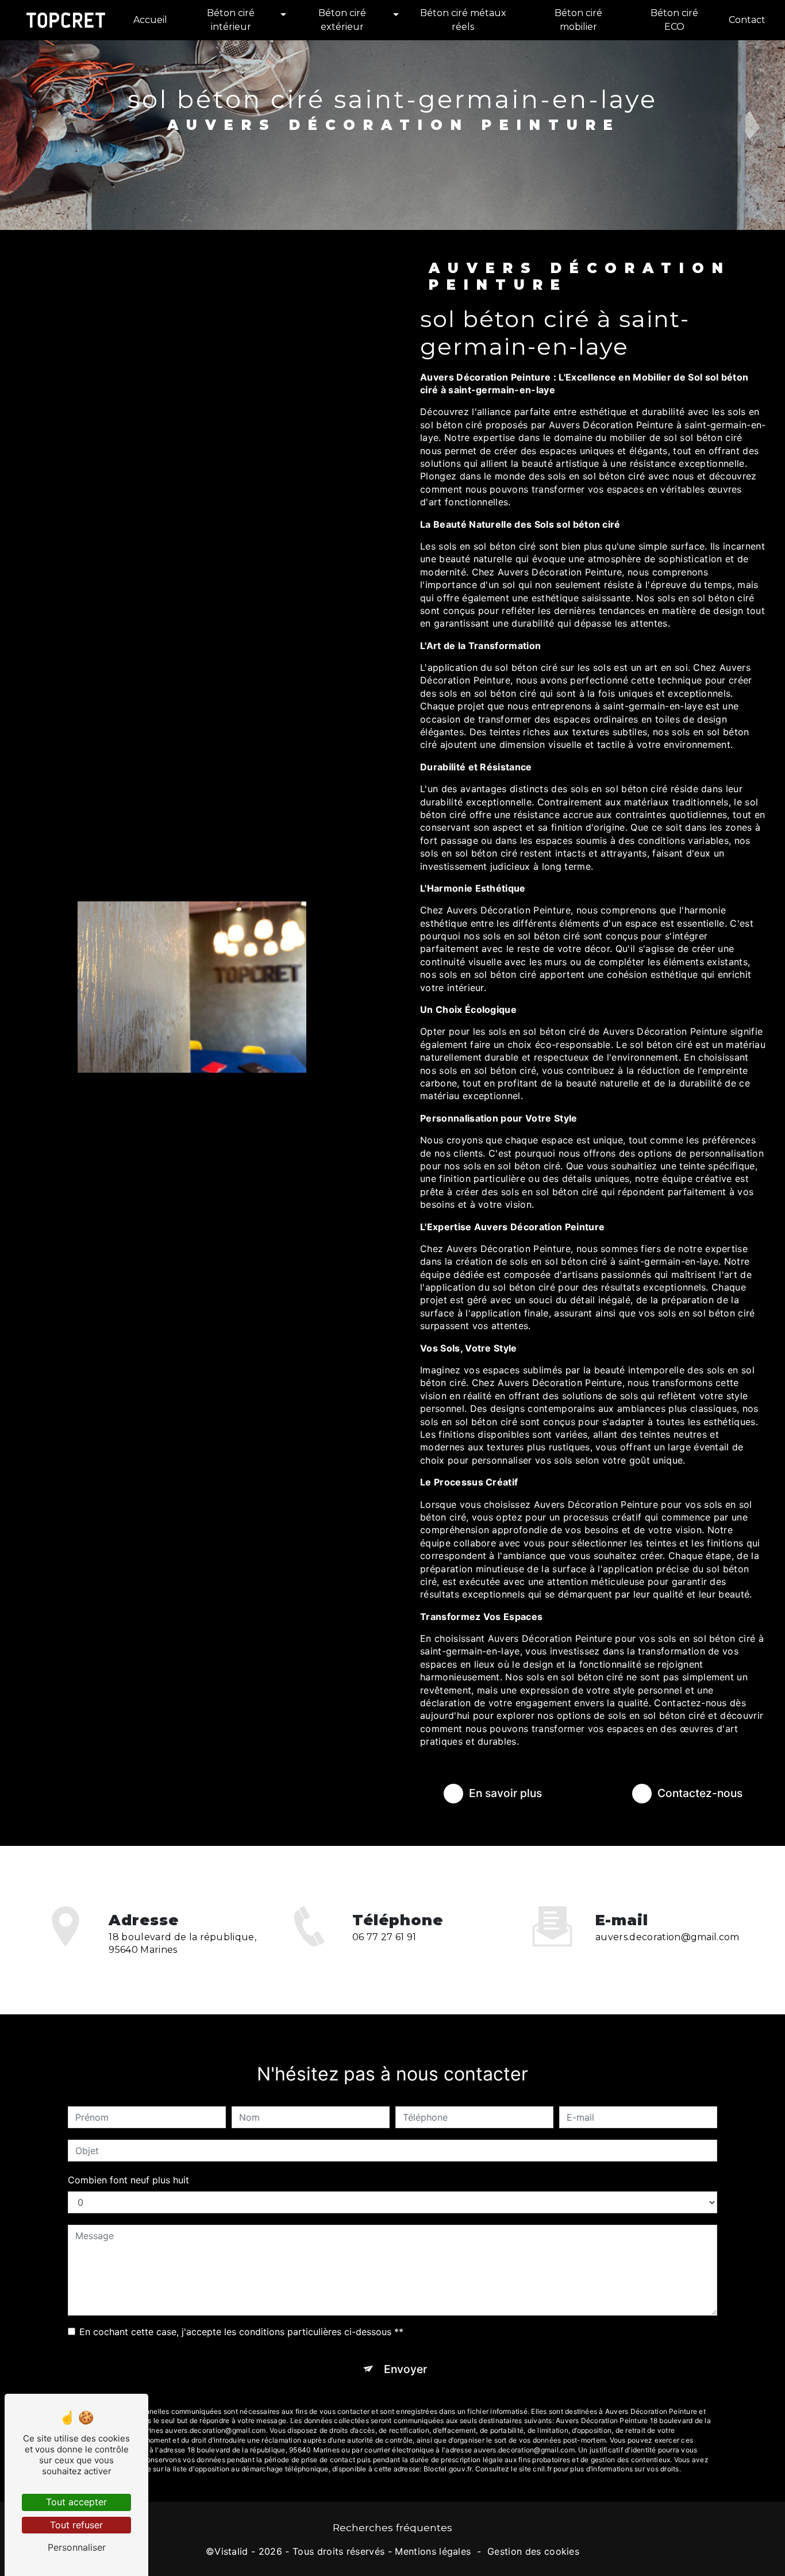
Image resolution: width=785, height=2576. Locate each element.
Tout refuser (76, 2525)
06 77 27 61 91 (384, 1937)
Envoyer (405, 2369)
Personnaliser (77, 2547)
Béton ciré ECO (674, 20)
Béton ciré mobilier (578, 20)
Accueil (150, 20)
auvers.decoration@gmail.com (667, 1937)
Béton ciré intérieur (231, 20)
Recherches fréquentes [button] (392, 2527)
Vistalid (231, 2551)
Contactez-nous (700, 1793)
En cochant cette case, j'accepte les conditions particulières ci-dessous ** (241, 2332)
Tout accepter (76, 2502)
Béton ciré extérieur (342, 20)
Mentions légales (433, 2551)
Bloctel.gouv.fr (448, 2469)
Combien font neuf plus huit (128, 2180)
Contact (747, 20)
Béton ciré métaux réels (463, 20)
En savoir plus (505, 1793)
